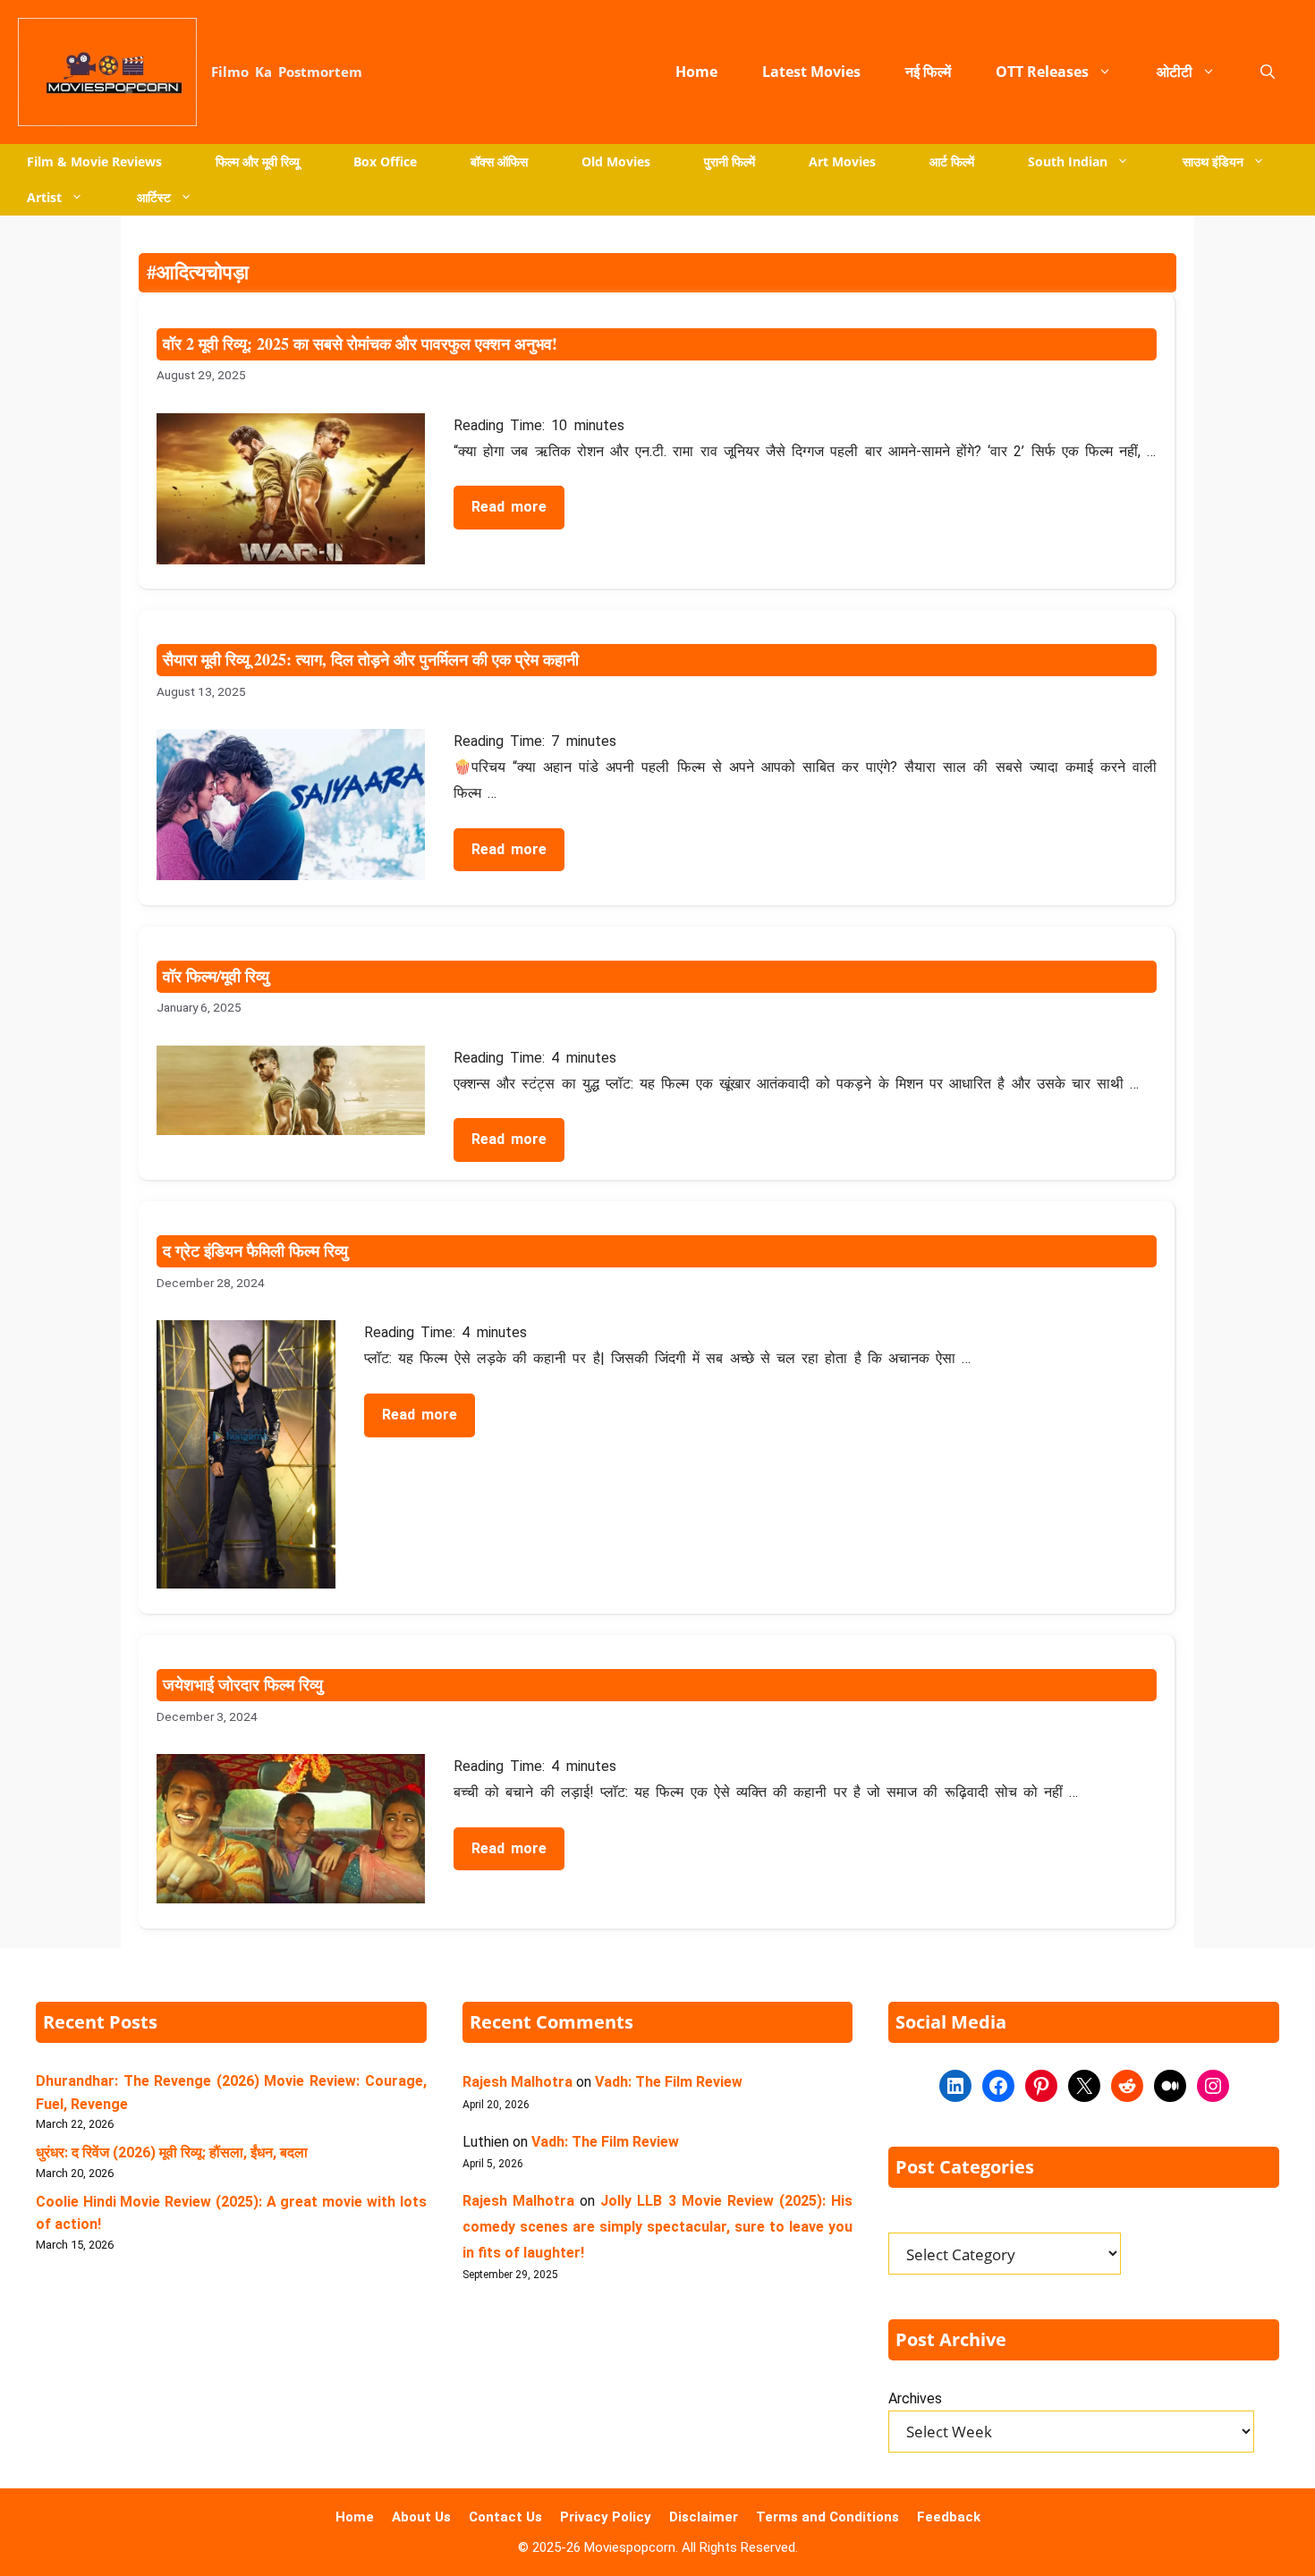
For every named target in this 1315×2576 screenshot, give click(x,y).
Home (696, 72)
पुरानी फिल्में (730, 161)
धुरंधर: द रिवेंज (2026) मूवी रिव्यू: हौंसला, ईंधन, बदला (172, 2152)
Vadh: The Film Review (669, 2082)
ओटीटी (1175, 72)
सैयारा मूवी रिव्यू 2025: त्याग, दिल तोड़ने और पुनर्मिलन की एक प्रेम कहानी (371, 659)
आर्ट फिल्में (952, 161)
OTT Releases (1042, 72)
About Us (421, 2517)
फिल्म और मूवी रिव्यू (258, 161)
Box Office (385, 161)
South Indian (1068, 161)
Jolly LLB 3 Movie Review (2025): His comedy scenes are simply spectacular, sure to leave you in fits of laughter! (658, 2226)
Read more (509, 507)
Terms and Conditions (827, 2517)
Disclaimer (704, 2517)
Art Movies (842, 161)
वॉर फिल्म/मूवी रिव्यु (216, 976)
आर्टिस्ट (154, 197)
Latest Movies (811, 72)
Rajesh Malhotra (518, 2082)
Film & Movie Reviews (94, 161)
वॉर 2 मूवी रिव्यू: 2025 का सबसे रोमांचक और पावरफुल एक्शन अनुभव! (360, 343)
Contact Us (505, 2517)
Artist (44, 197)
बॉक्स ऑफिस (499, 161)
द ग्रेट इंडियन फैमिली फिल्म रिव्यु (255, 1250)
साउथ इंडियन (1213, 161)
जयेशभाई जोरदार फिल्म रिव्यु (243, 1684)
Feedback (949, 2517)
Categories (916, 2223)
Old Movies (616, 161)
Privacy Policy (606, 2517)
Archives (915, 2398)
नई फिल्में (928, 72)
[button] (1268, 72)
